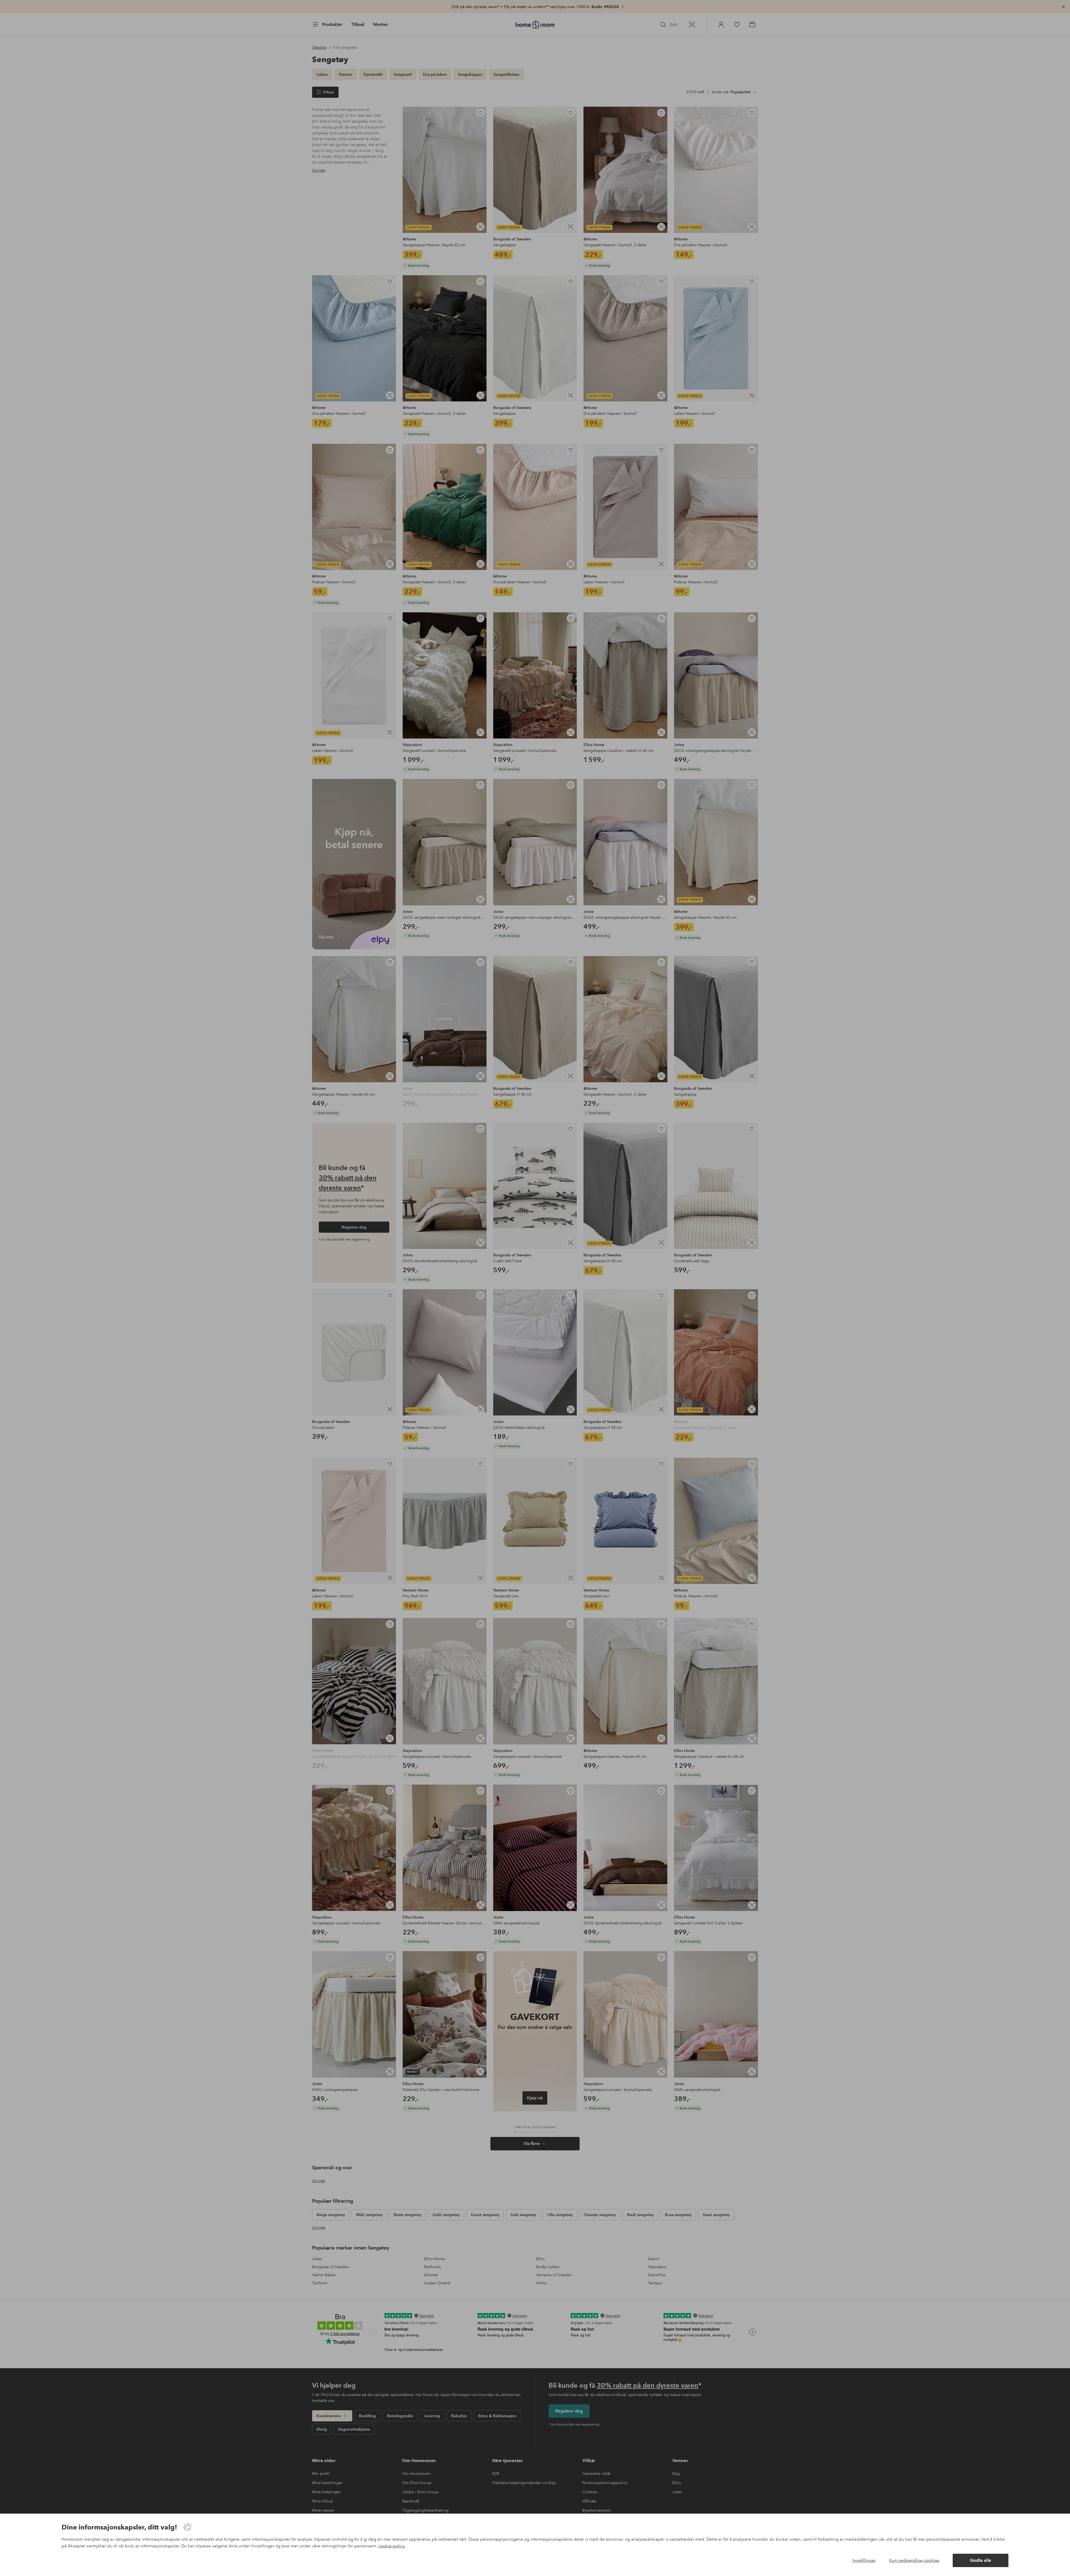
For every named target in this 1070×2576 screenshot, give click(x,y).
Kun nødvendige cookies (914, 2560)
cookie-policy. (392, 2546)
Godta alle (981, 2560)
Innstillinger (864, 2560)
